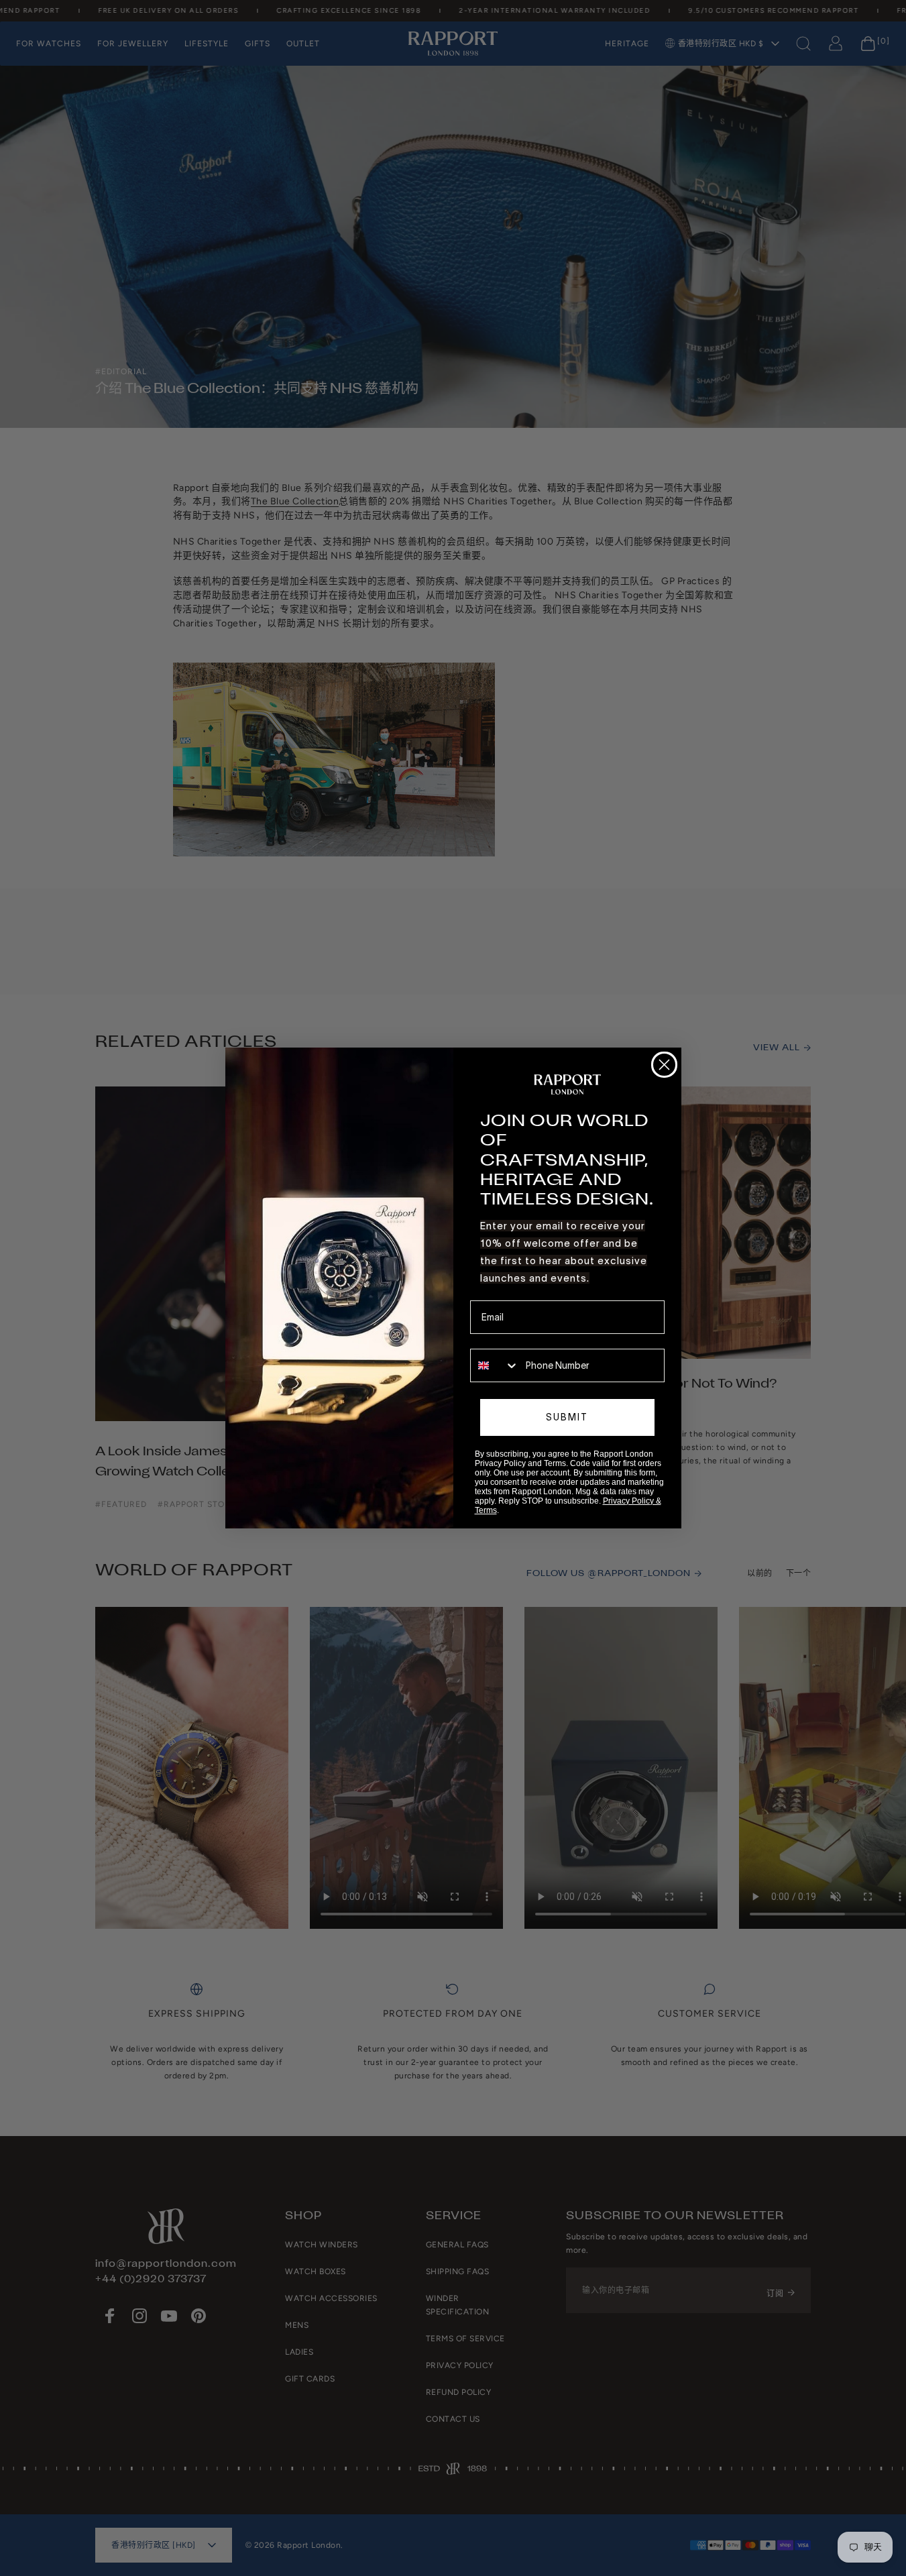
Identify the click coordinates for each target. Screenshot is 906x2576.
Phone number (501, 1339)
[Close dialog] (664, 1065)
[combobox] (495, 1365)
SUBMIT (567, 1417)
